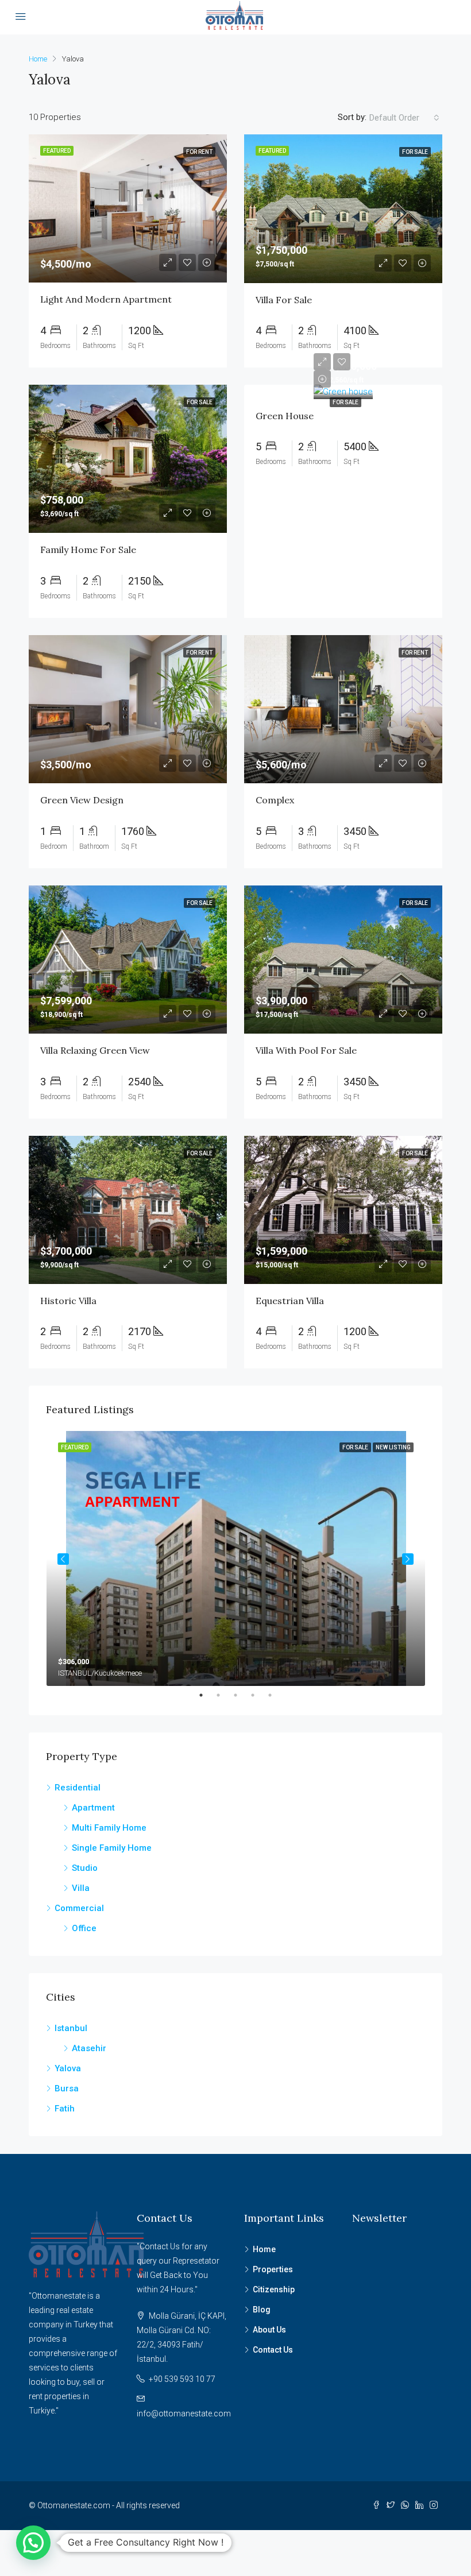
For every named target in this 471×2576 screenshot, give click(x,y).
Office (84, 1928)
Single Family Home (112, 1848)
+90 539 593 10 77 (182, 2379)
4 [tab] (258, 1695)
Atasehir (89, 2048)
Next (408, 1559)
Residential (78, 1788)
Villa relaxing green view (95, 1050)
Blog (262, 2310)
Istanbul (71, 2028)
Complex (275, 800)
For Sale (345, 402)
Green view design (82, 800)
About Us (269, 2330)
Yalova (68, 2068)
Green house (285, 416)
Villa (81, 1888)
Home (264, 2249)
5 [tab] (276, 1695)
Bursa (67, 2088)
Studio (85, 1868)
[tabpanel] (236, 1558)
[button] (33, 2543)
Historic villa (68, 1301)
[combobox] (404, 118)
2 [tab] (224, 1695)
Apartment (93, 1808)
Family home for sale (88, 550)
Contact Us (273, 2350)
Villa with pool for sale (306, 1050)
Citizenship (274, 2289)
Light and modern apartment (106, 299)
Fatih (65, 2109)
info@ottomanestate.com (184, 2413)
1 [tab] (207, 1695)
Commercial (79, 1908)
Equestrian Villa (290, 1301)
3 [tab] (241, 1695)
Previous (63, 1559)
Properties (273, 2269)
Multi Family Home (109, 1828)
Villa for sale (284, 300)
